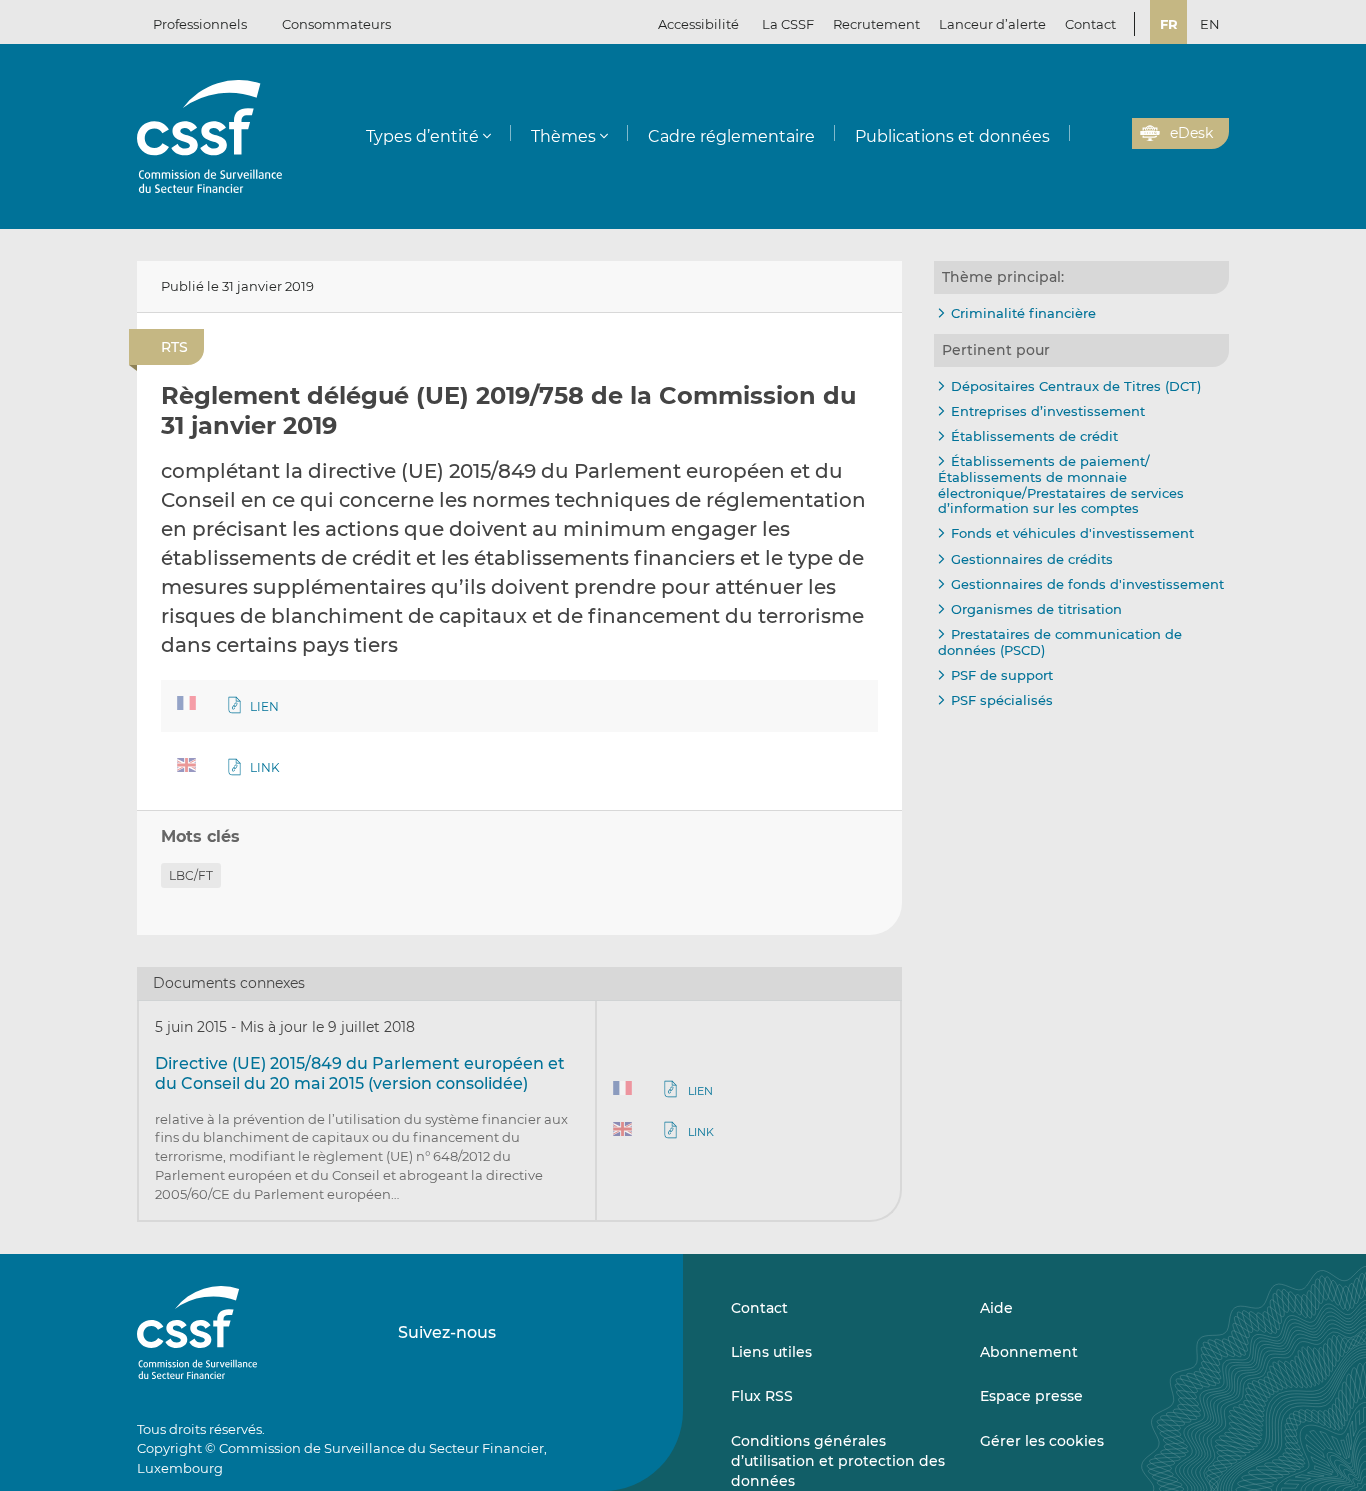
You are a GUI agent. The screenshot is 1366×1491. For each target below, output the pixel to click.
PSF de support (1002, 675)
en (1210, 24)
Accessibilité (698, 24)
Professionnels (200, 24)
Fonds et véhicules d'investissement (1072, 533)
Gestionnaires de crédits (1032, 559)
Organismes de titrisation (1036, 609)
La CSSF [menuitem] (788, 24)
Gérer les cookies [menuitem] (1042, 1441)
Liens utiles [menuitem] (771, 1352)
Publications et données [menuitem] (952, 136)
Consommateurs (336, 24)
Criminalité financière (1023, 313)
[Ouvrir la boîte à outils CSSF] (1110, 134)
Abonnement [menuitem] (1029, 1352)
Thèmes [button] (563, 136)
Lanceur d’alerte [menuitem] (992, 24)
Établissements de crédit (1034, 436)
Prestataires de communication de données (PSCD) (1060, 642)
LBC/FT (191, 875)
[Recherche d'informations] (1086, 134)
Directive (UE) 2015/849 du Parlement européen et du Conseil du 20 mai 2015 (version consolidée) (360, 1073)
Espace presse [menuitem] (1031, 1396)
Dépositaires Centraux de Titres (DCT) (1076, 386)
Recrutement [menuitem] (876, 24)
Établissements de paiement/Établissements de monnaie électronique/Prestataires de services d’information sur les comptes (1061, 484)
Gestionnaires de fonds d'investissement (1087, 584)
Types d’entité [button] (422, 136)
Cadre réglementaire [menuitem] (731, 136)
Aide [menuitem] (996, 1308)
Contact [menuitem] (1090, 24)
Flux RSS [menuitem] (762, 1396)
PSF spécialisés (1002, 700)
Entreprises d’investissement (1048, 411)
